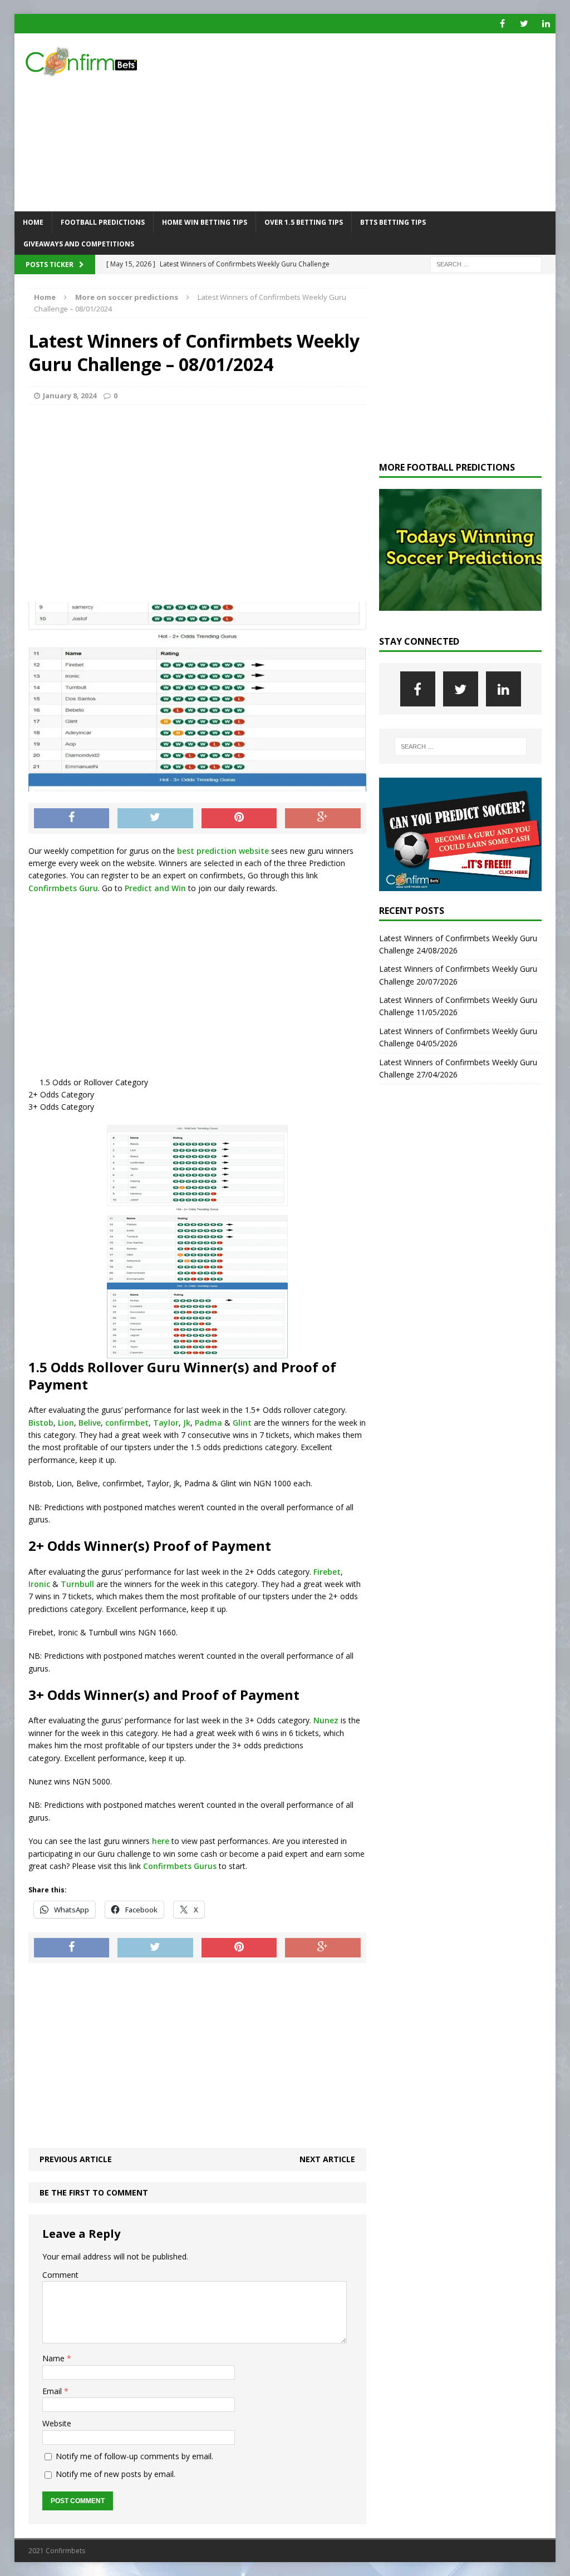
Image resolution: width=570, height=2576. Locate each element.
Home (33, 222)
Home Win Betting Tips (205, 222)
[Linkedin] (546, 24)
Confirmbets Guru (63, 888)
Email (53, 2391)
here (161, 1841)
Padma (208, 1423)
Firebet (327, 1572)
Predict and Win (155, 888)
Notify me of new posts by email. (116, 2474)
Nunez (326, 1720)
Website (57, 2423)
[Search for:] (486, 264)
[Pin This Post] (239, 818)
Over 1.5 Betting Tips (304, 222)
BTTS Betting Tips (393, 222)
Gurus (205, 1866)
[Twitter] (524, 24)
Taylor (166, 1423)
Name (55, 2358)
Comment (60, 2275)
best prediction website (222, 851)
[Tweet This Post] (155, 818)
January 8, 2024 (70, 395)
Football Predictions (103, 222)
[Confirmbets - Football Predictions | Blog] (100, 61)
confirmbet (127, 1423)
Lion (66, 1423)
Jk (187, 1423)
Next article (327, 2159)
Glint (242, 1423)
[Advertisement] (372, 122)
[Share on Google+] (323, 818)
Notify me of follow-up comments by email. (134, 2456)
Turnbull (77, 1584)
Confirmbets (167, 1866)
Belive (90, 1423)
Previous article (76, 2159)
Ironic (39, 1584)
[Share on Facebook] (72, 818)
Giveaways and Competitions (79, 244)
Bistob (41, 1423)
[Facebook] (502, 24)
